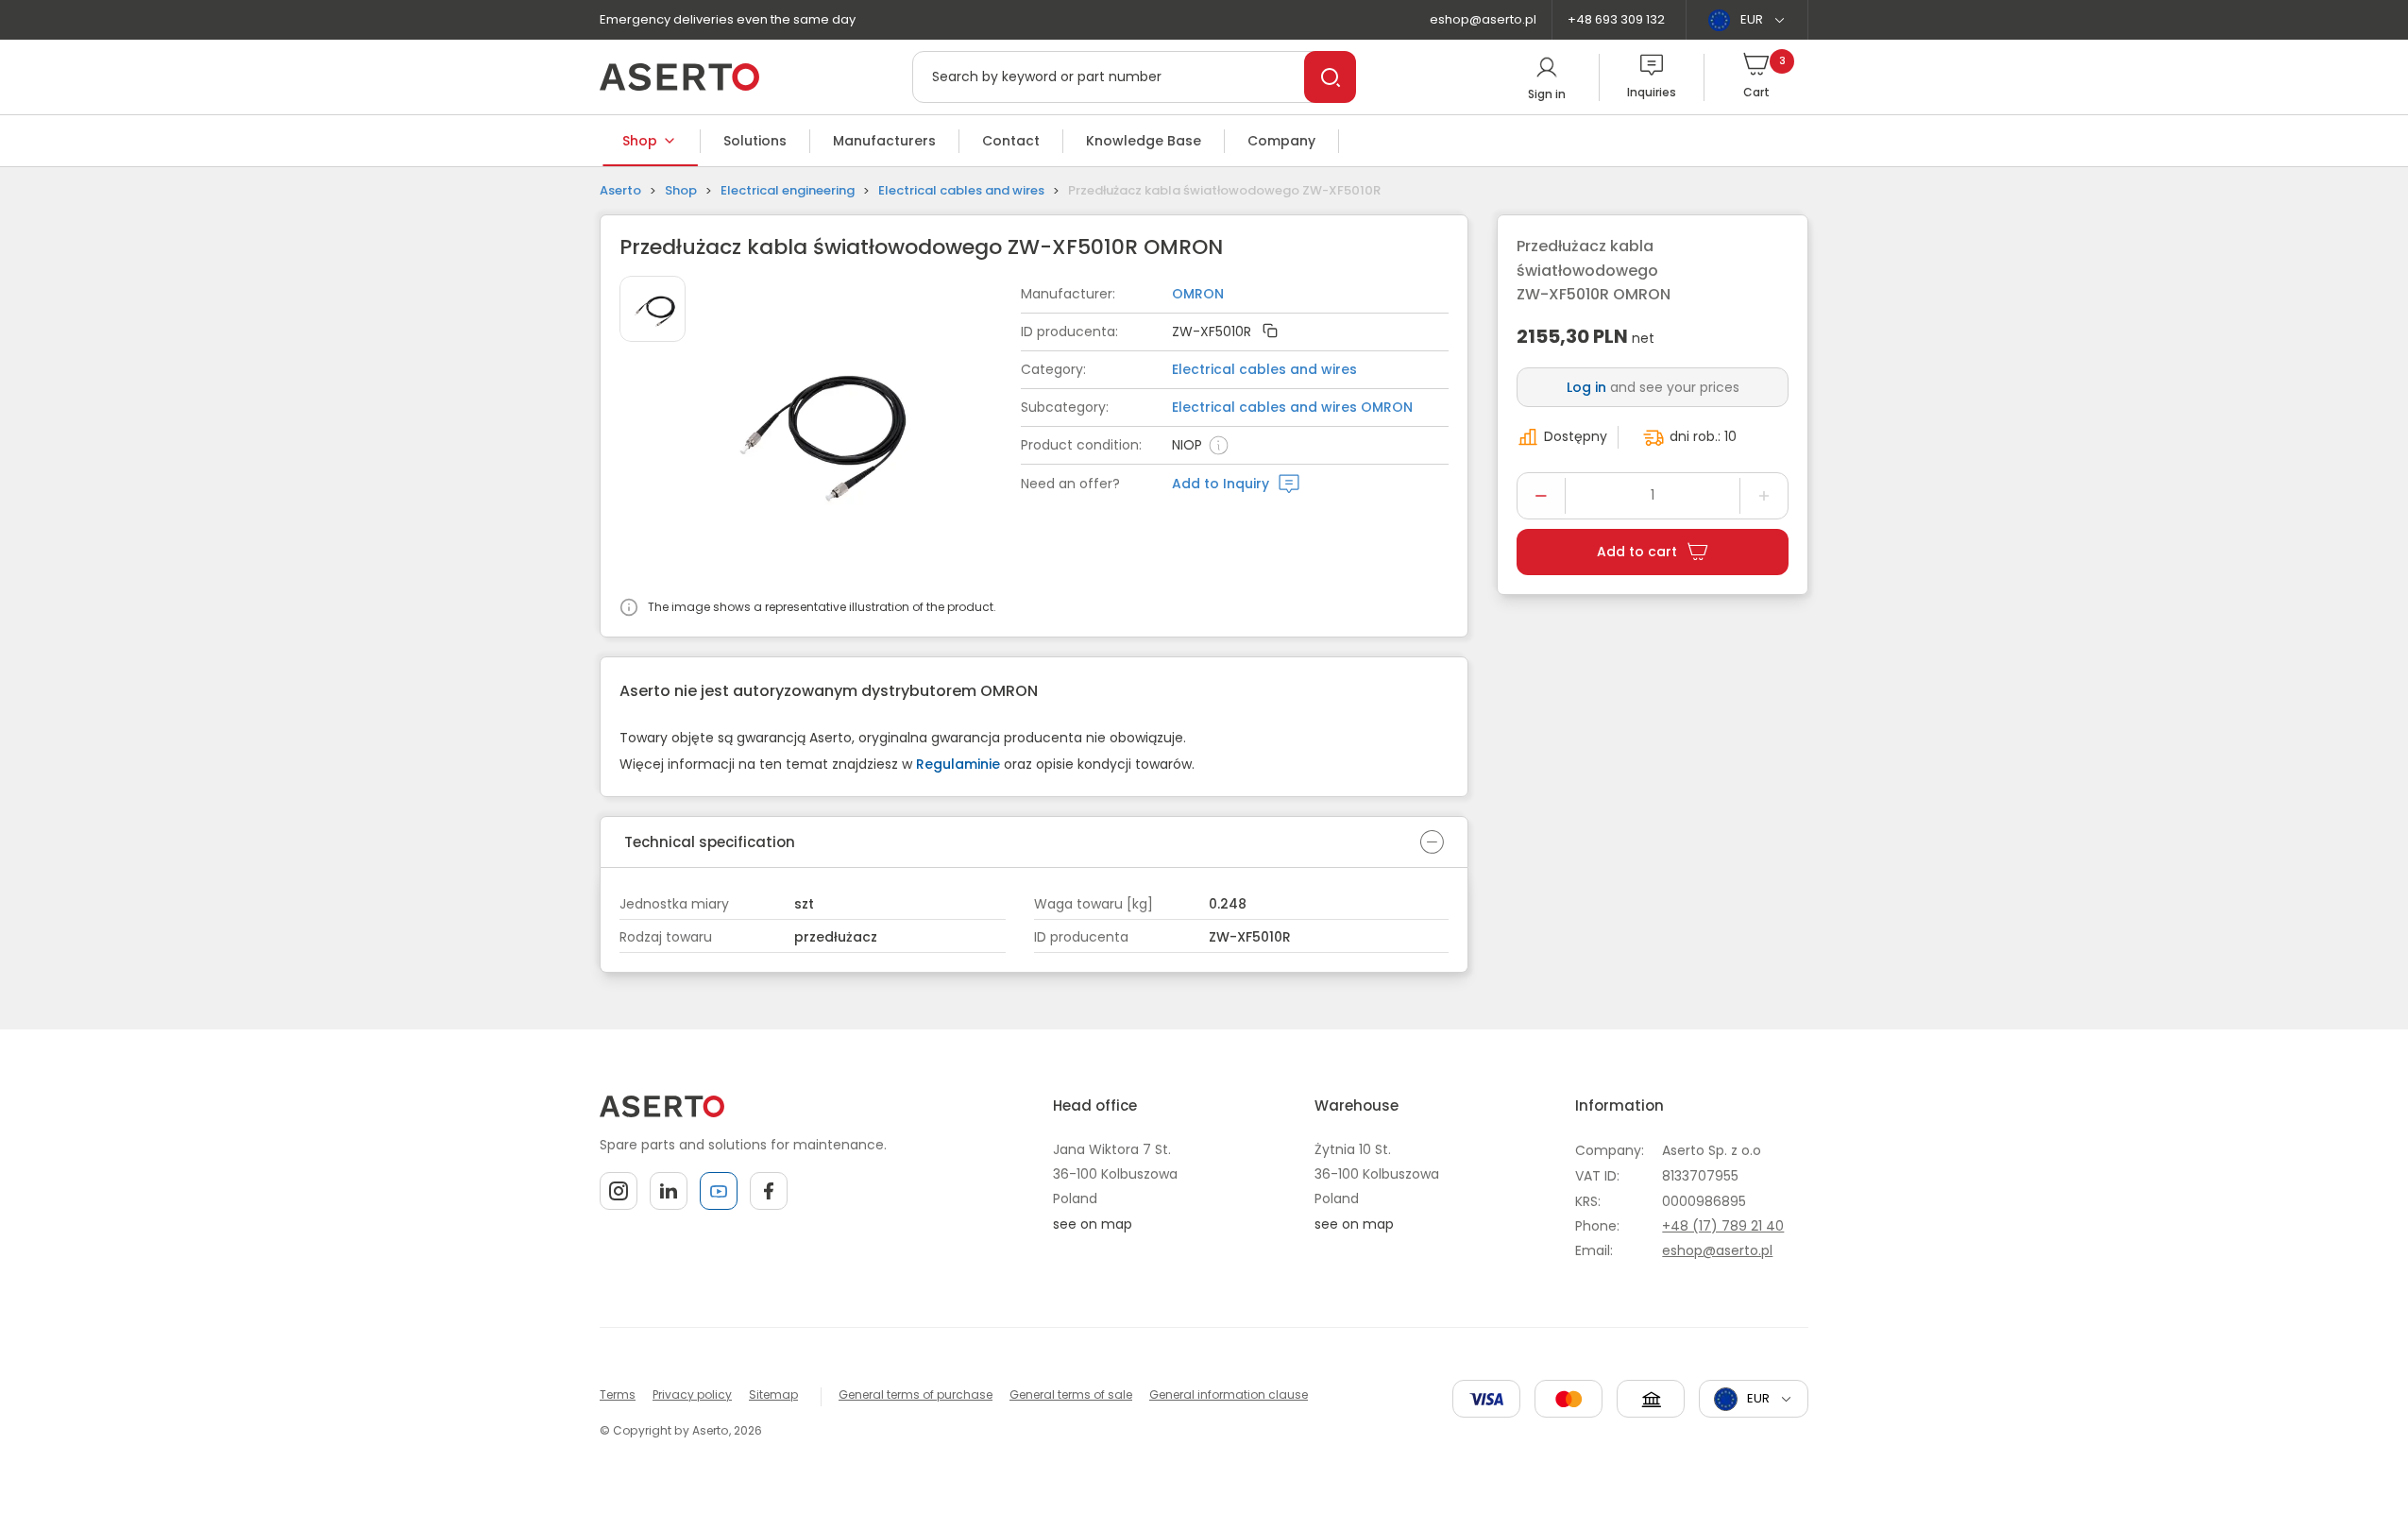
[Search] (1330, 77)
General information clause (1229, 1394)
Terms (618, 1394)
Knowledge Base (1144, 141)
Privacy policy (692, 1394)
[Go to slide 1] (653, 309)
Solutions (755, 141)
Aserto (620, 190)
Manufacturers (884, 141)
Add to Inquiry (1221, 484)
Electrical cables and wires (961, 190)
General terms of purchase (916, 1394)
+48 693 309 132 (1616, 19)
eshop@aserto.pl (1483, 19)
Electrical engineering (788, 190)
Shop (640, 141)
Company (1281, 141)
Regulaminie (958, 764)
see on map (1093, 1224)
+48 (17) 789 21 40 (1723, 1226)
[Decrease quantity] (1541, 496)
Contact (1011, 141)
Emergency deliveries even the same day (728, 19)
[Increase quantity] (1764, 496)
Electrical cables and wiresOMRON (1292, 407)
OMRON (1198, 294)
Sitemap (773, 1394)
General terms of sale (1071, 1394)
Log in (1586, 387)
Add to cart (1637, 552)
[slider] (865, 432)
